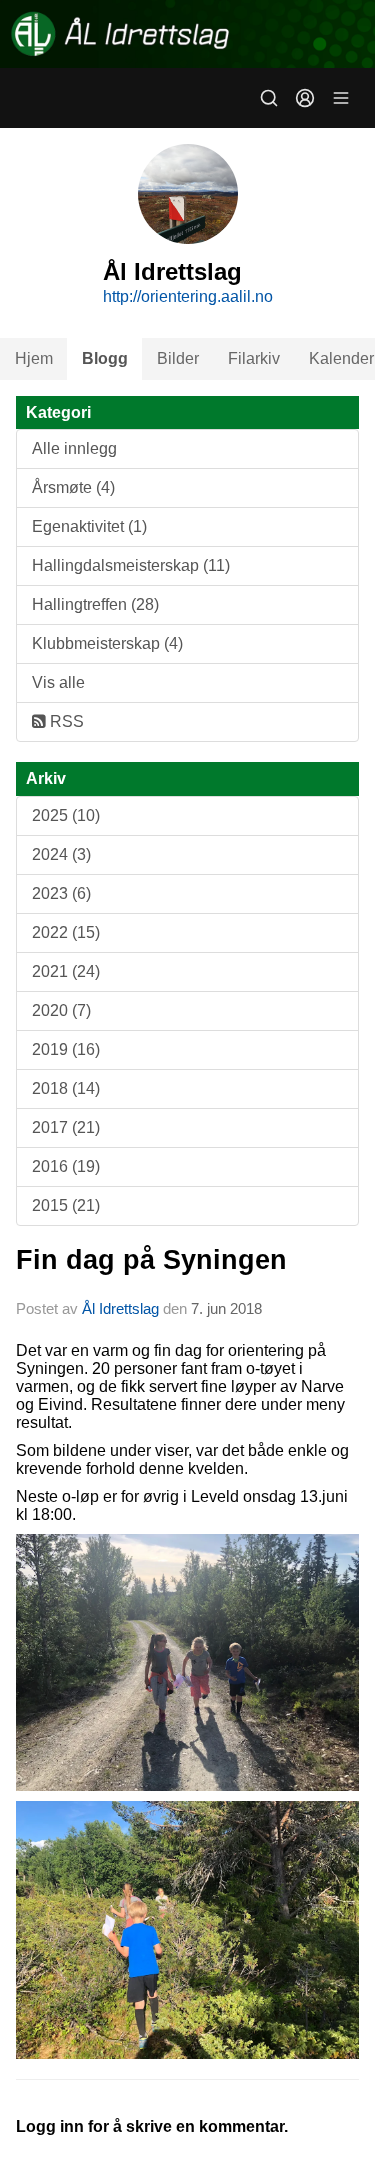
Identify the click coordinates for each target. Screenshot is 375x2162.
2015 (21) (66, 1205)
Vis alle (58, 682)
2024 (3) (61, 854)
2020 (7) (61, 1010)
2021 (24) (66, 971)
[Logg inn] (305, 98)
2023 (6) (61, 893)
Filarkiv (254, 358)
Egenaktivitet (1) (89, 526)
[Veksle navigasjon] (341, 98)
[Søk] (269, 98)
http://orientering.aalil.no (188, 296)
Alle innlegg (74, 448)
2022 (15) (66, 932)
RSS (65, 721)
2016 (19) (66, 1166)
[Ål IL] (187, 34)
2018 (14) (66, 1088)
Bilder (178, 358)
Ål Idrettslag (120, 1308)
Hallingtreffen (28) (95, 604)
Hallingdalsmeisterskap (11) (131, 565)
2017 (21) (66, 1127)
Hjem (34, 358)
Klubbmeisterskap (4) (107, 643)
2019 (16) (66, 1049)
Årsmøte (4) (73, 487)
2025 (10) (66, 815)
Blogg (105, 358)
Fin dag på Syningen (151, 1260)
